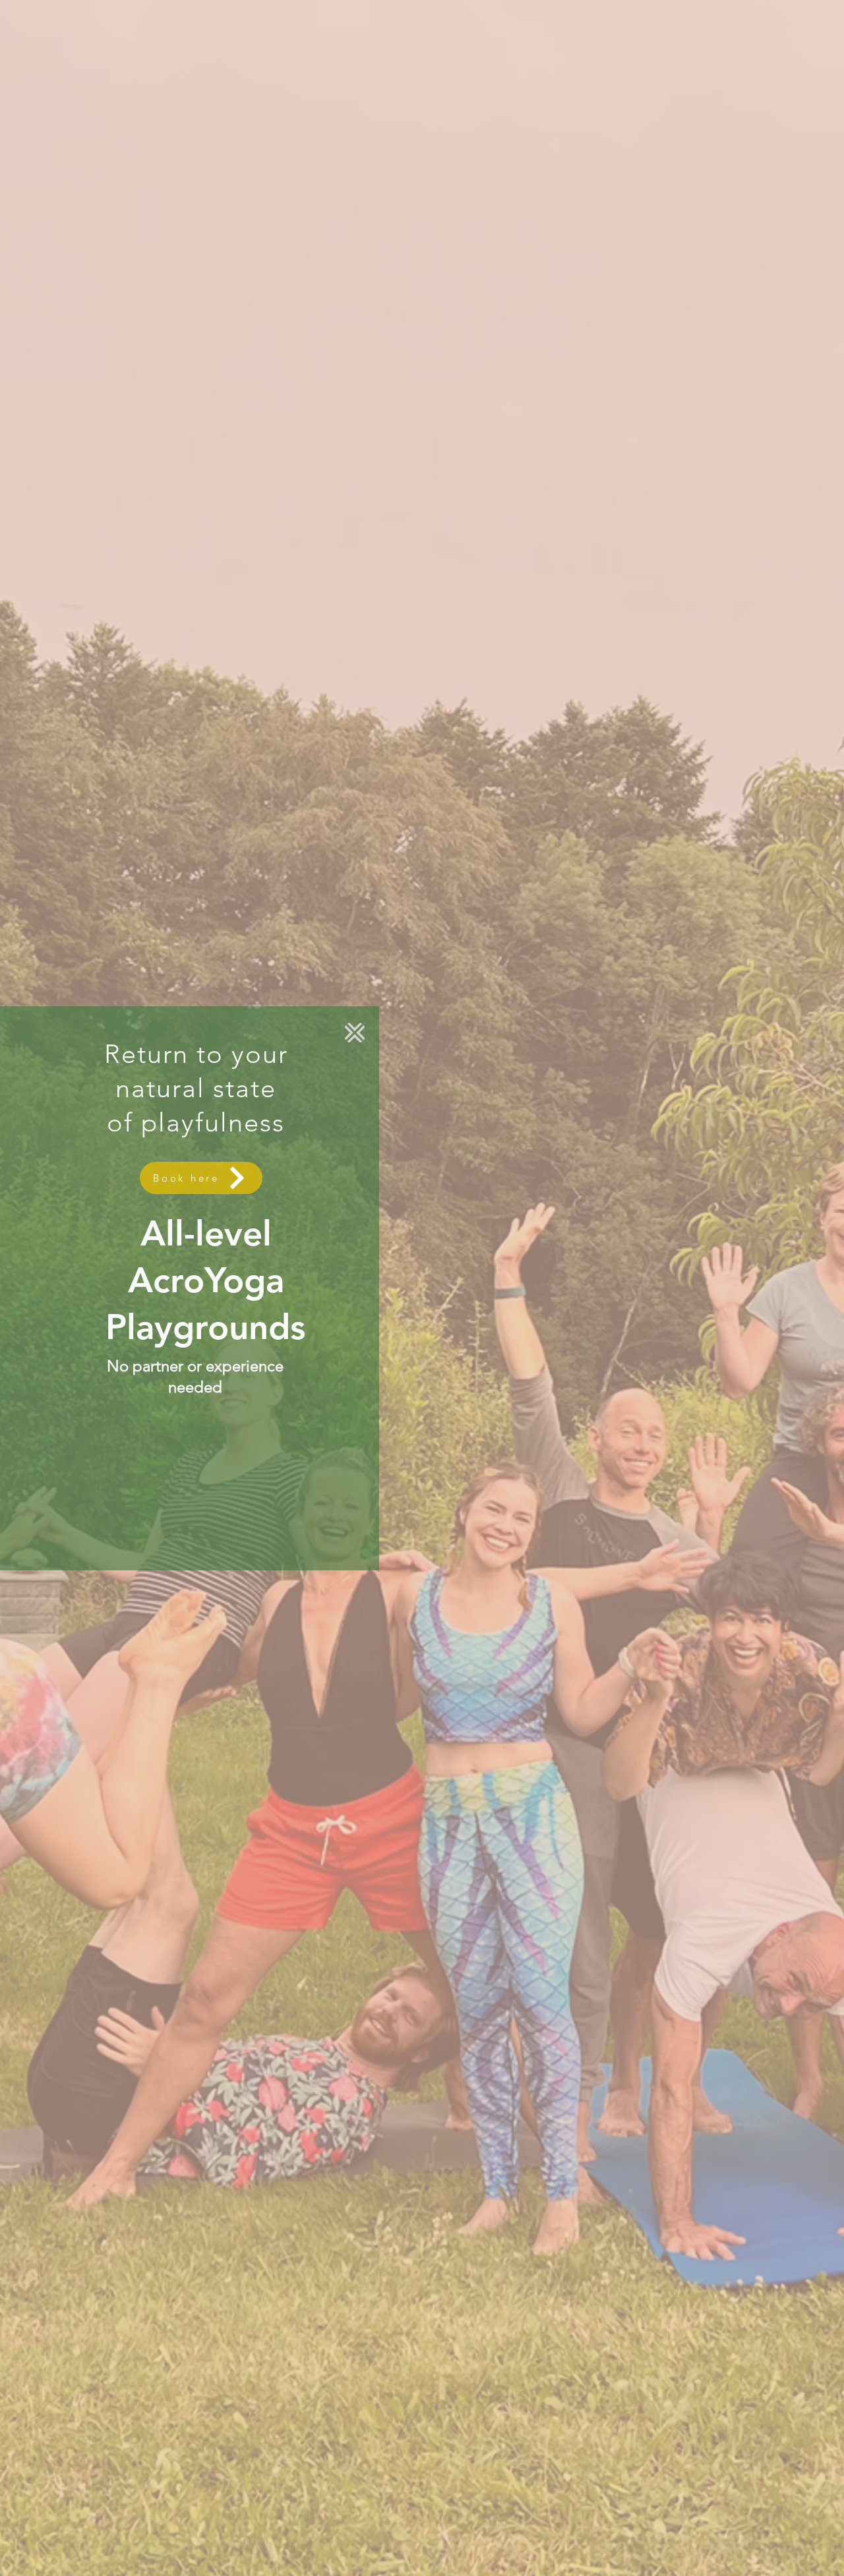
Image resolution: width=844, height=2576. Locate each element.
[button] (355, 1033)
